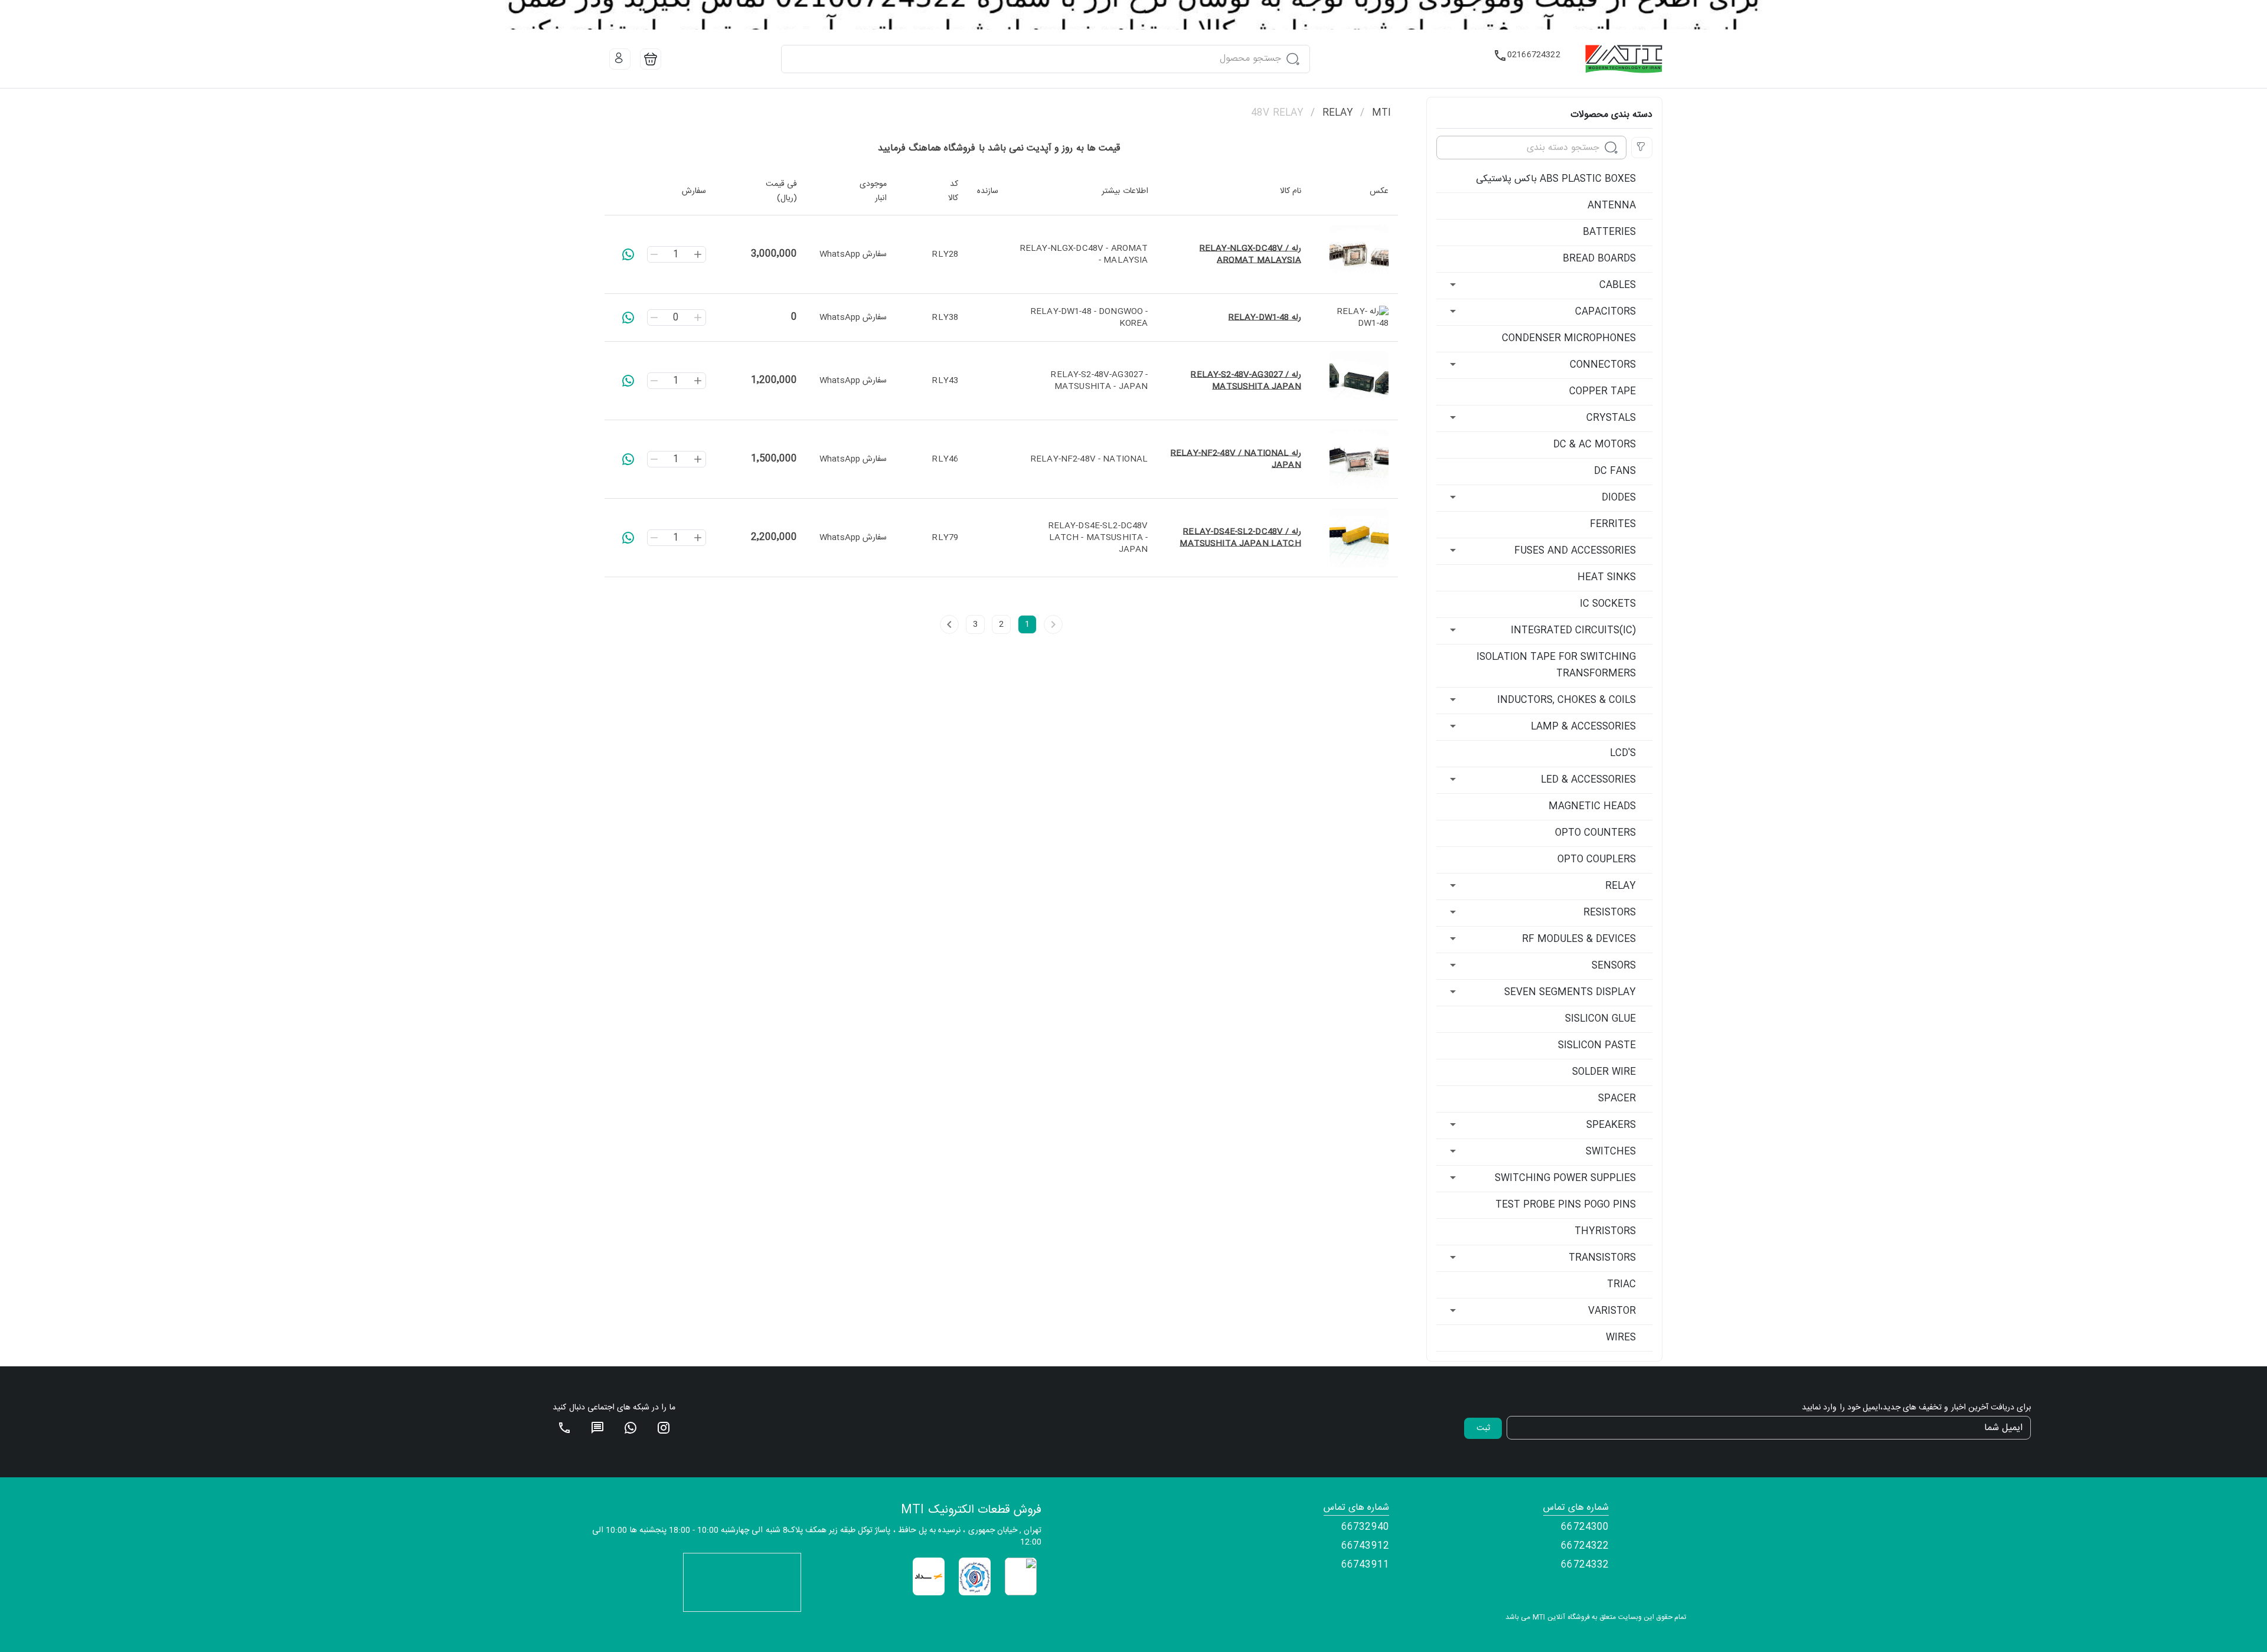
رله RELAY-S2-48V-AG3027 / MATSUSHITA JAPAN (1246, 381)
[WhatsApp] (631, 1428)
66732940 (1365, 1527)
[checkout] (651, 59)
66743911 (1365, 1565)
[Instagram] (664, 1428)
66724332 (1585, 1565)
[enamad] (1021, 1577)
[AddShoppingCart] (628, 254)
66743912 (1365, 1546)
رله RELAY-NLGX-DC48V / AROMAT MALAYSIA (1250, 254)
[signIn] (620, 59)
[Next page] (949, 624)
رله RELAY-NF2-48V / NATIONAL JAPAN (1236, 459)
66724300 (1585, 1527)
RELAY (1338, 113)
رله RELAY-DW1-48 (1265, 318)
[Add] (698, 254)
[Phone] (564, 1428)
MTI (1381, 113)
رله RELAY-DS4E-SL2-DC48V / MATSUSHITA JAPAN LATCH (1240, 538)
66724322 (1585, 1546)
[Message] (597, 1428)
